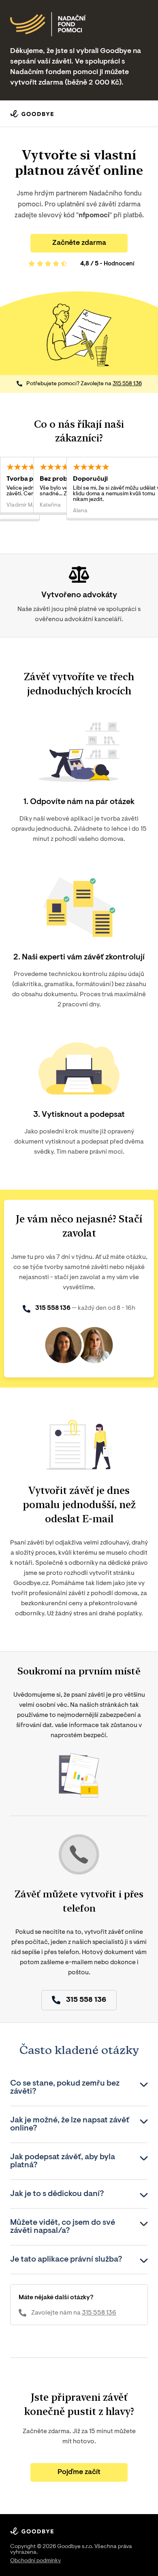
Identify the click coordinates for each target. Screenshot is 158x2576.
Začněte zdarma (79, 243)
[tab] (79, 2088)
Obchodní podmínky (35, 2561)
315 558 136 (127, 384)
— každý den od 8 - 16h (85, 1308)
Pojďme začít (79, 2472)
